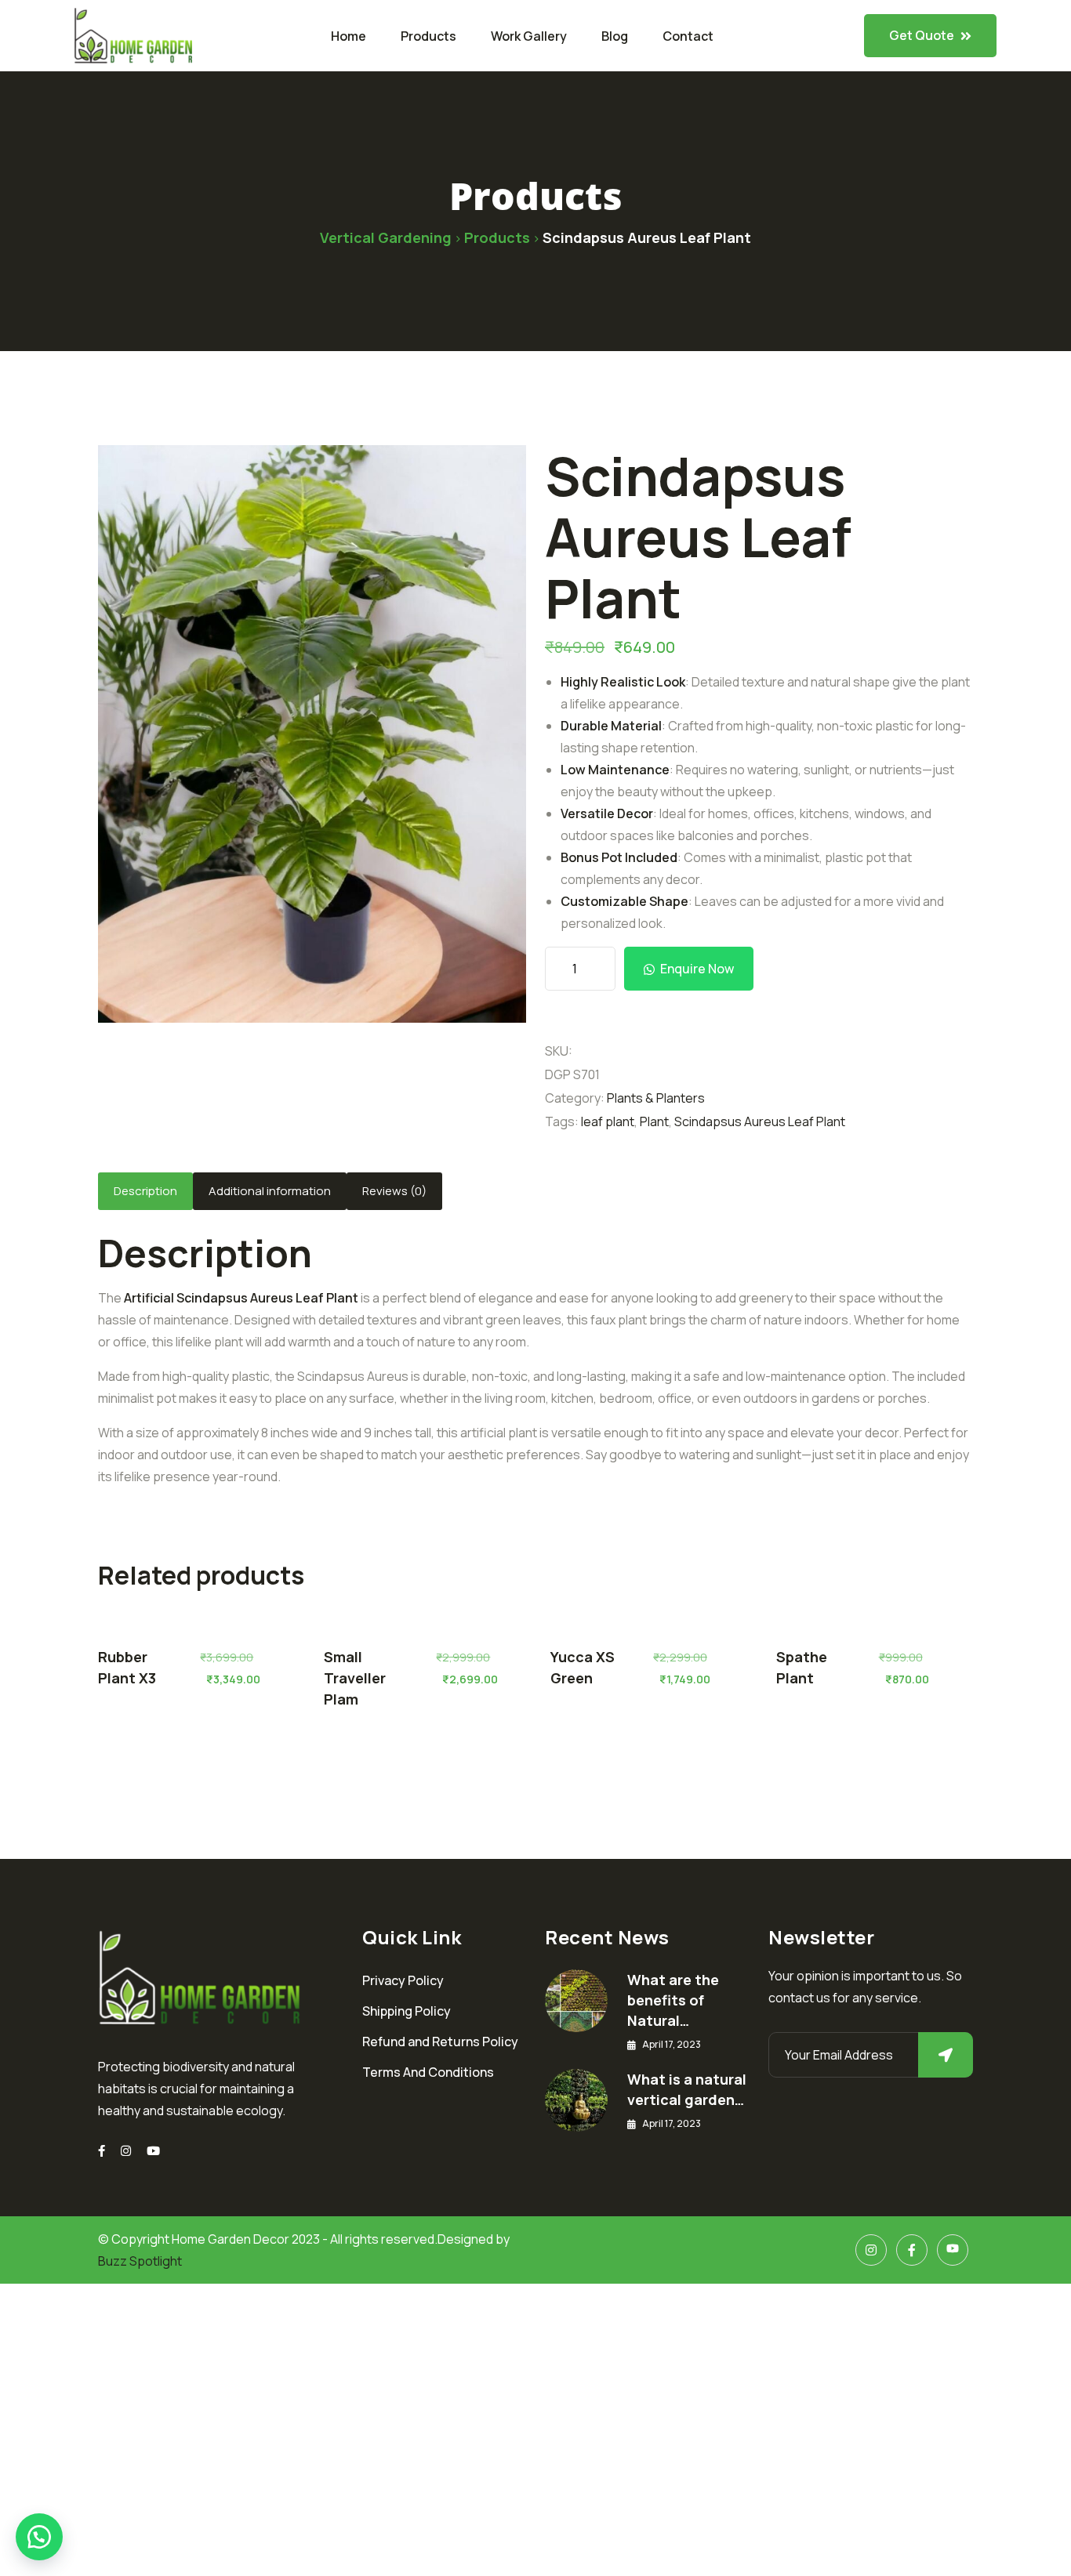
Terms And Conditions (428, 2072)
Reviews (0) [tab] (394, 1191)
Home (349, 36)
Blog (615, 36)
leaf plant (608, 1121)
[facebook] (102, 2151)
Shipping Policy (407, 2011)
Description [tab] (145, 1191)
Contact (688, 36)
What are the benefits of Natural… (673, 2000)
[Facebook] (912, 2250)
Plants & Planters (656, 1098)
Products (428, 36)
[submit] (946, 2055)
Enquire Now (697, 969)
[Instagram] (126, 2151)
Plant (654, 1121)
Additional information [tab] (270, 1191)
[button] (39, 2537)
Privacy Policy (403, 1980)
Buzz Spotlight (140, 2261)
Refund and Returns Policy (440, 2042)
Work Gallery (529, 36)
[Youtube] (153, 2151)
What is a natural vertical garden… (687, 2089)
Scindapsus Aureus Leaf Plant (760, 1121)
